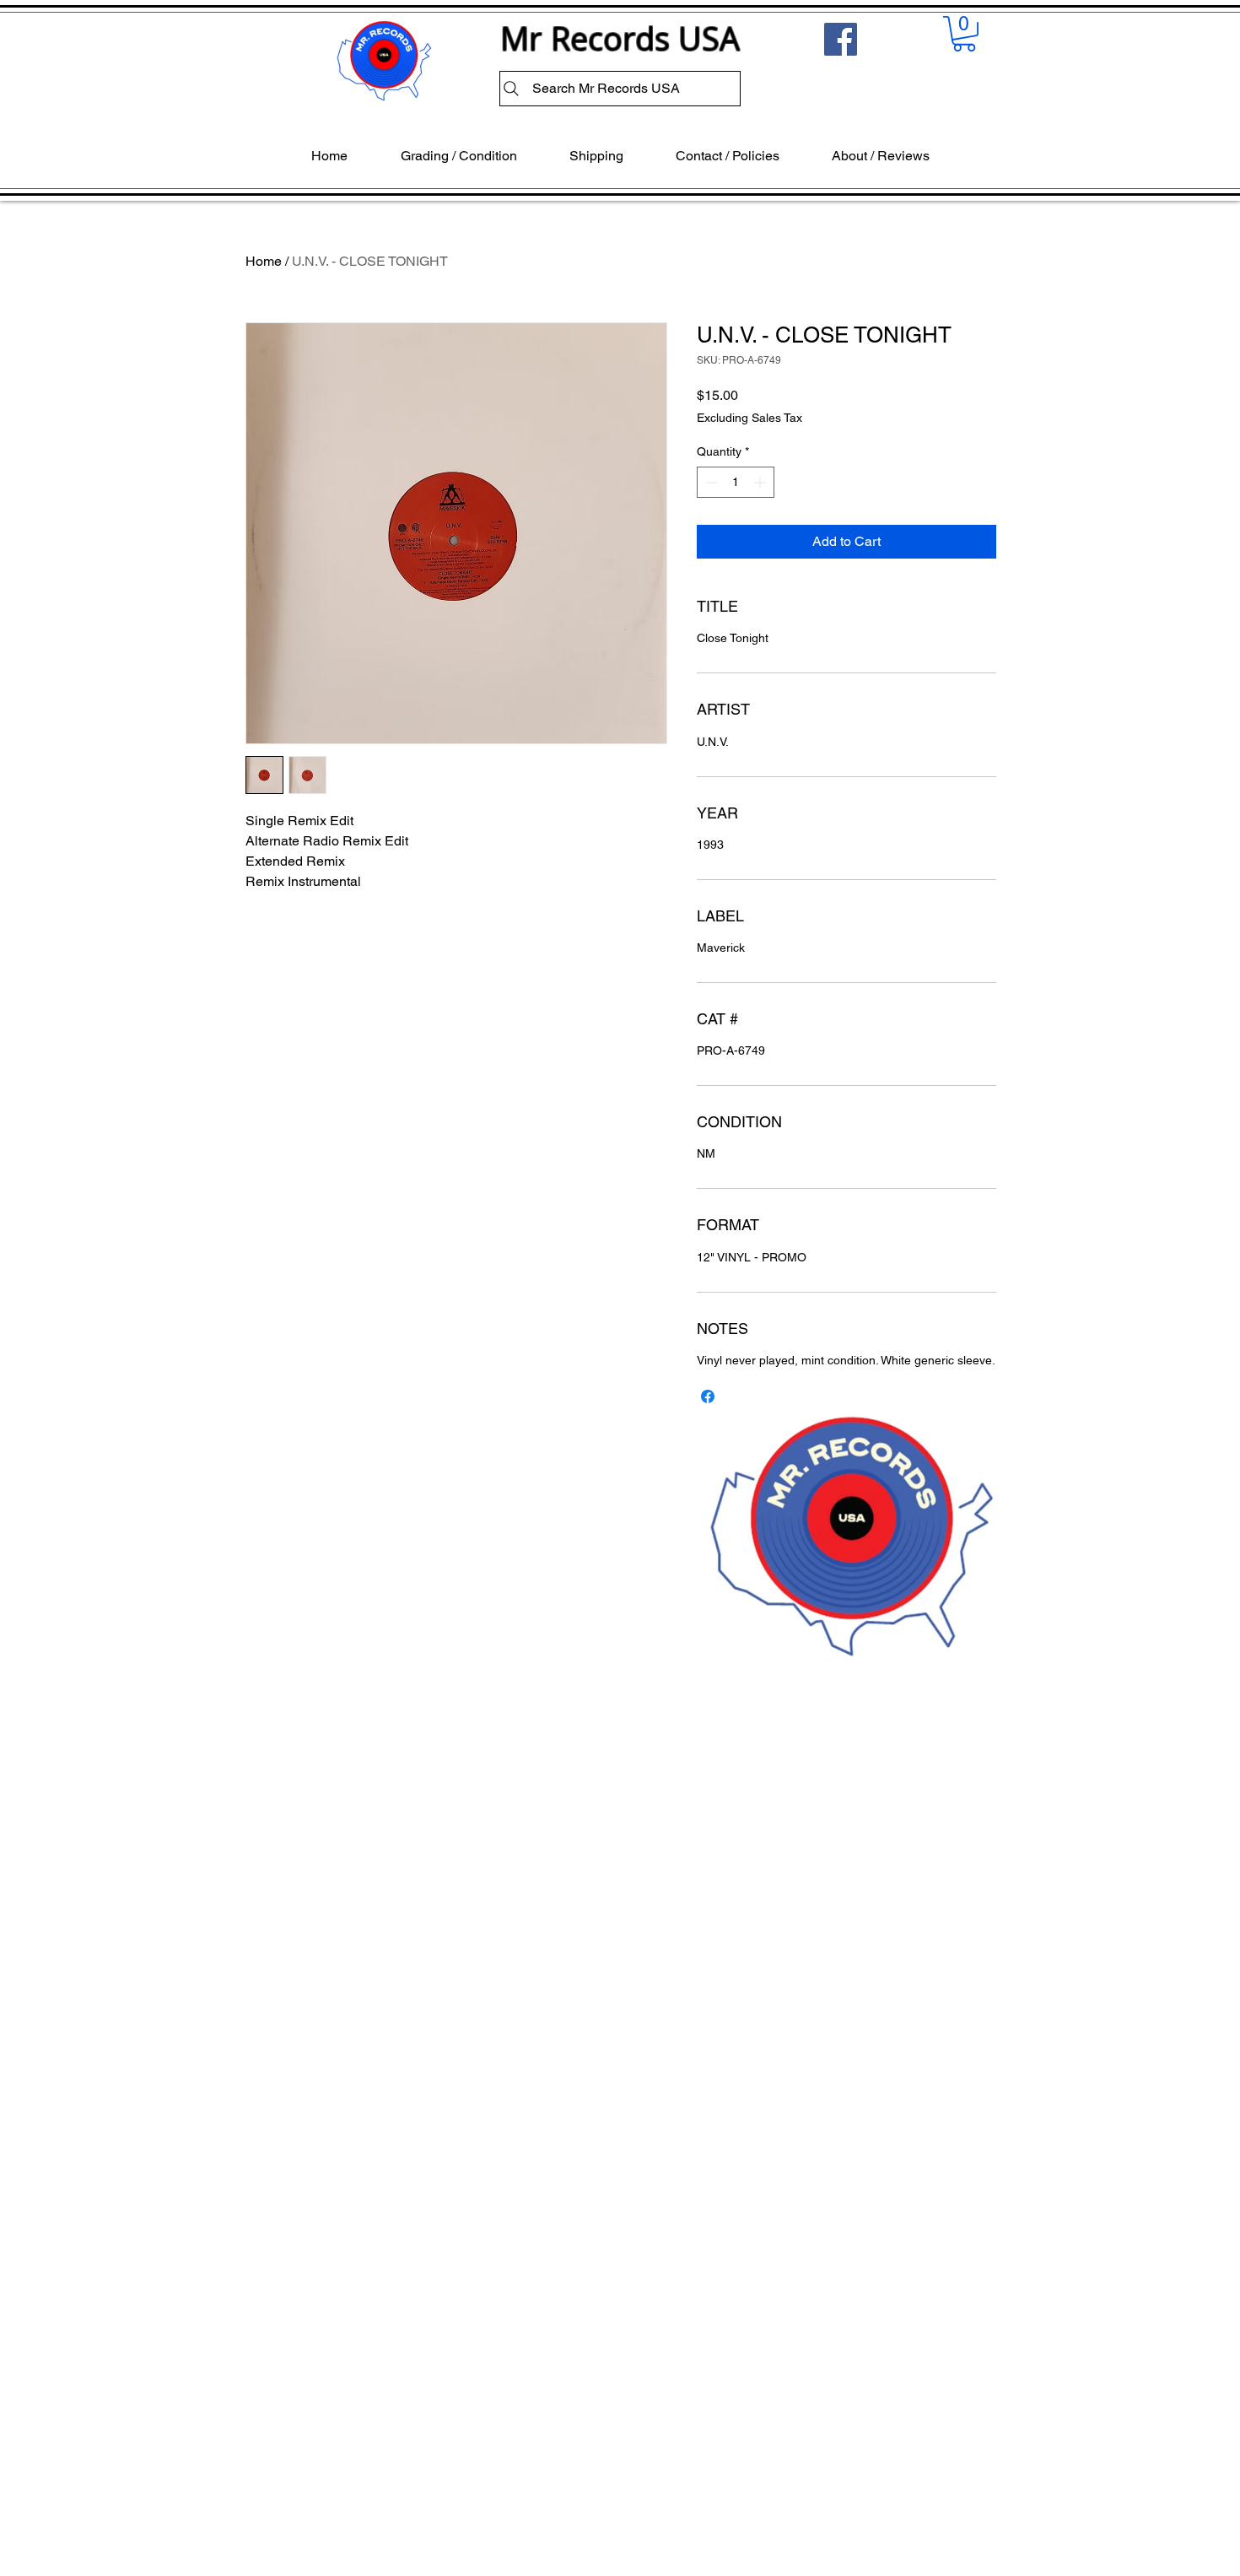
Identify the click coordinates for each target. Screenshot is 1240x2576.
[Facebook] (841, 39)
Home (264, 261)
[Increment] (761, 482)
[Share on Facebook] (708, 1396)
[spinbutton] (736, 482)
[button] (964, 34)
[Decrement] (710, 482)
